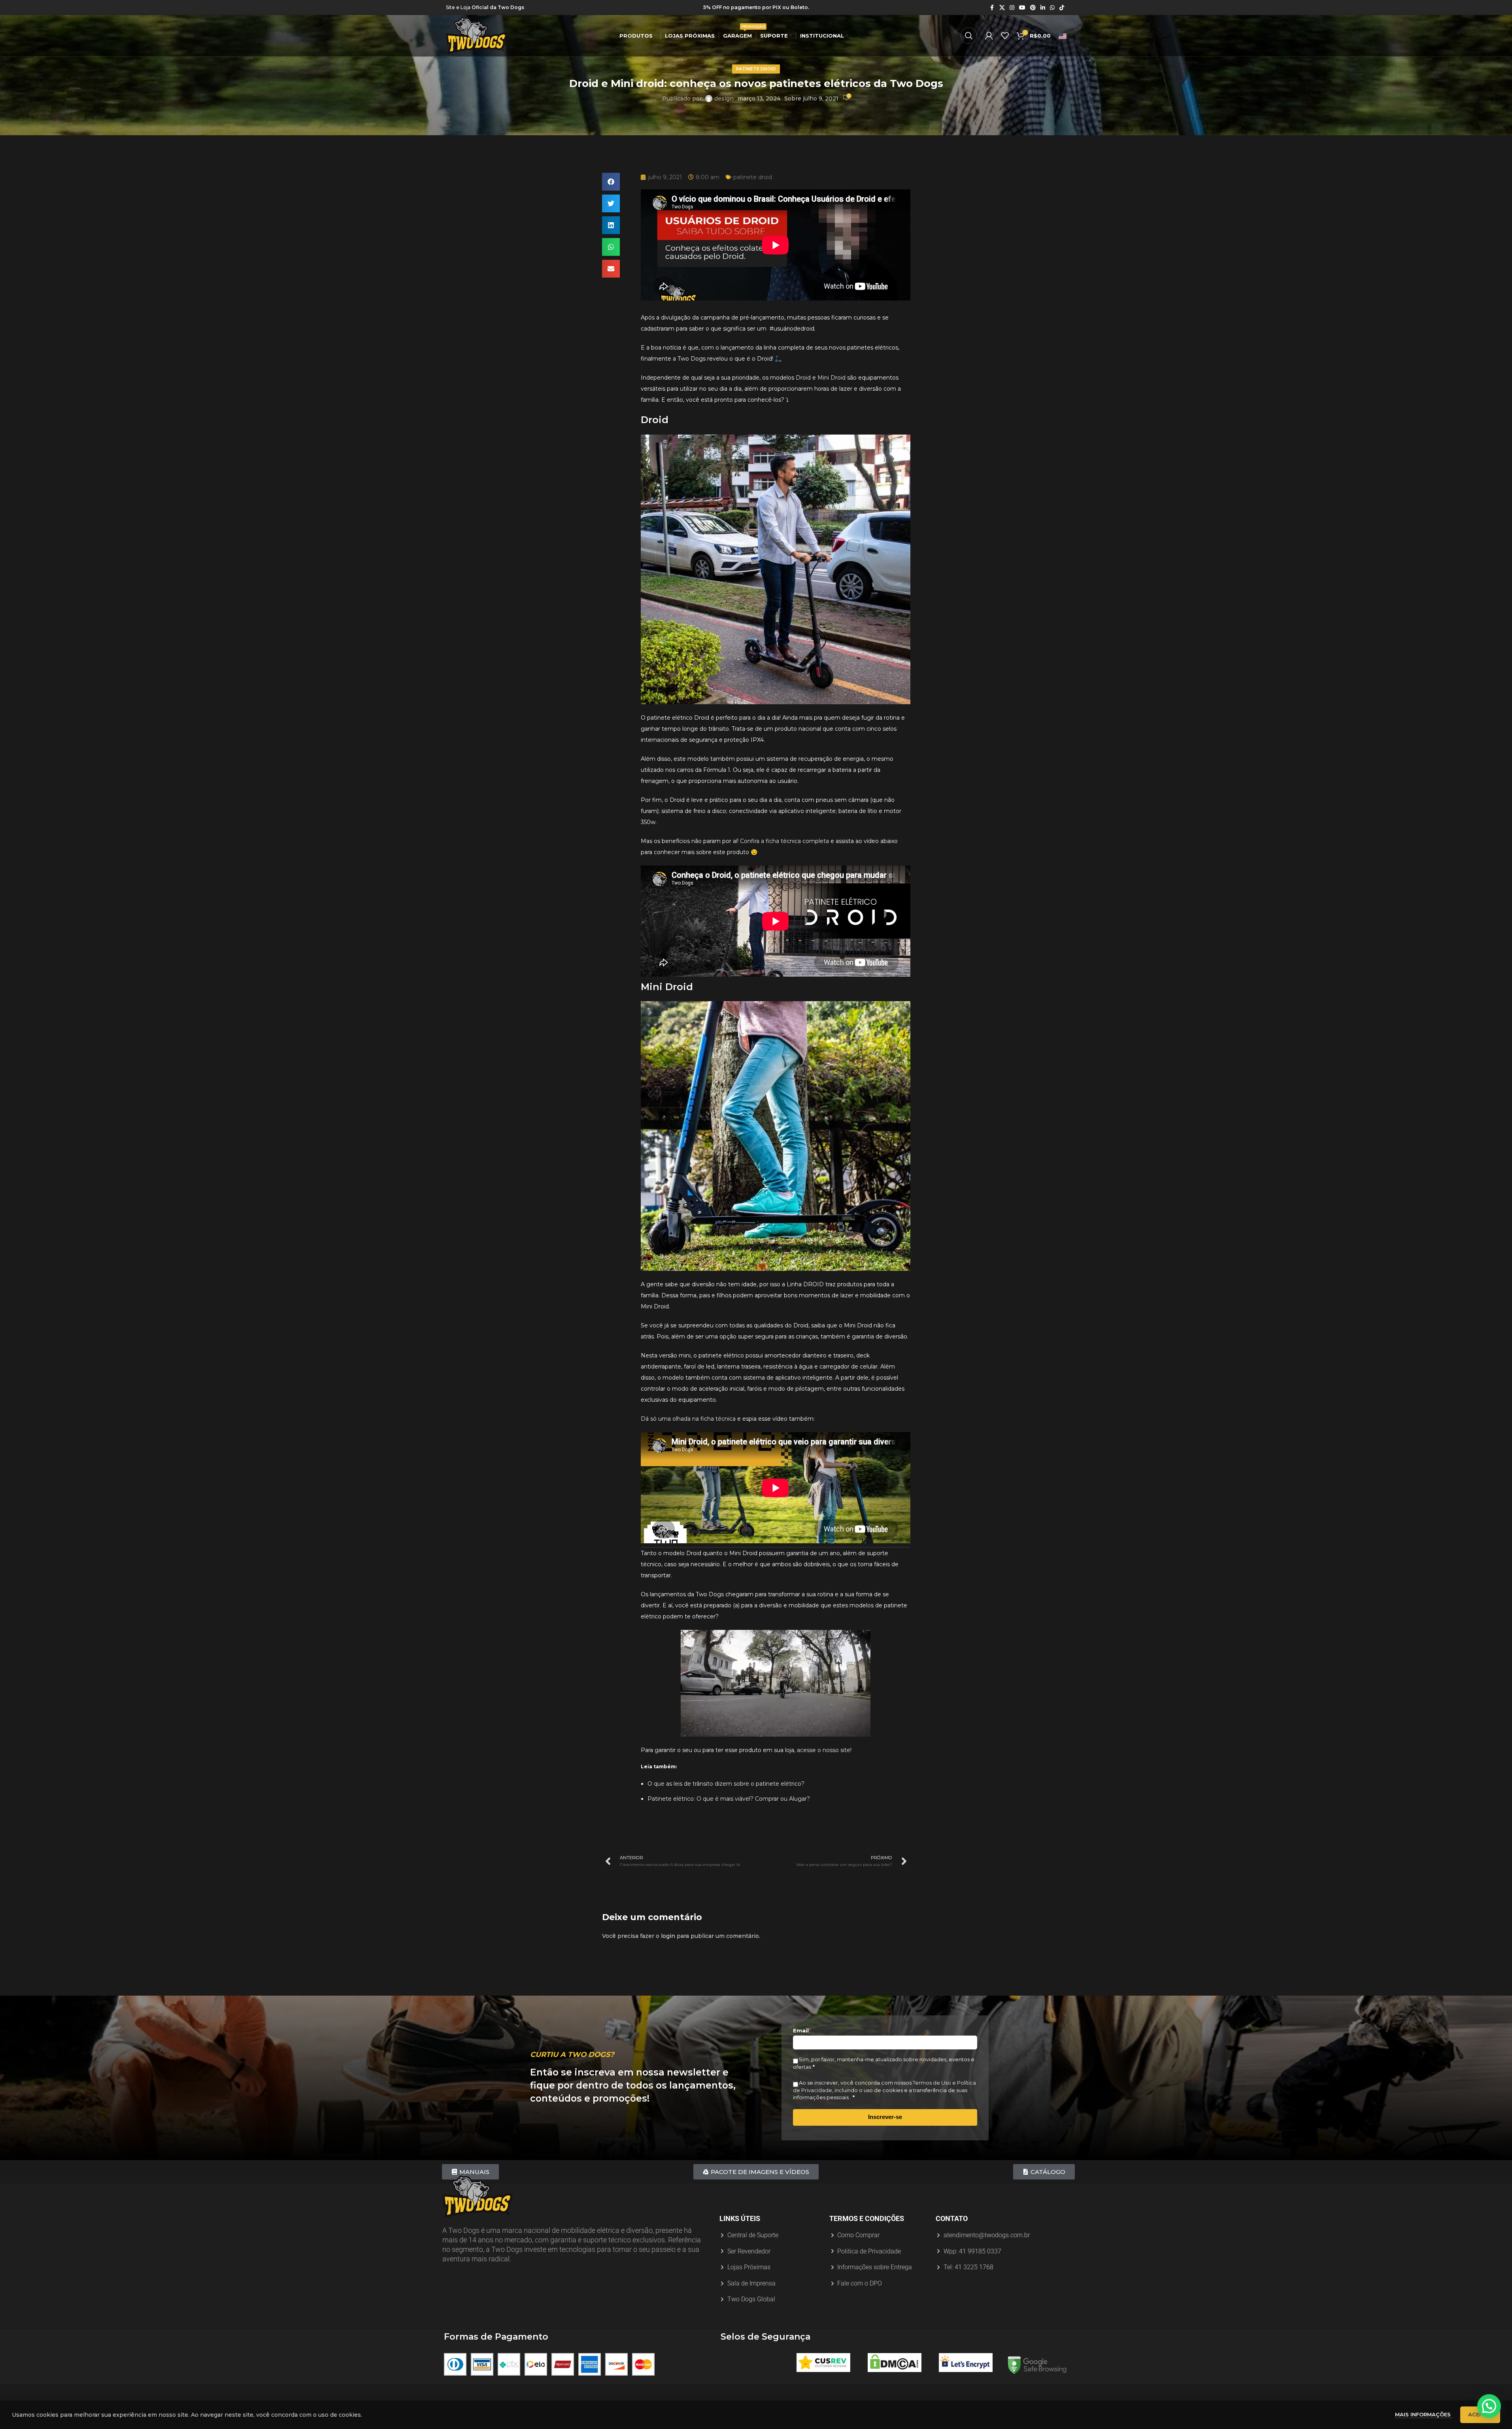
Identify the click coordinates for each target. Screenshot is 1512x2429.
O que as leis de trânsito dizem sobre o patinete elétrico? (726, 1784)
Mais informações (1424, 2414)
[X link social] (1002, 8)
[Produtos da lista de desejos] (1005, 36)
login (668, 1936)
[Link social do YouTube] (1022, 8)
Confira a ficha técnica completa (784, 841)
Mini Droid (832, 378)
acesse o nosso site (824, 1750)
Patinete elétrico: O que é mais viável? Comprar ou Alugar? (729, 1799)
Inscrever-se (885, 2117)
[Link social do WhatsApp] (1052, 8)
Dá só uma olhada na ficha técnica (688, 1419)
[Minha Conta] (989, 36)
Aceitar (1480, 2414)
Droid (803, 378)
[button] (611, 182)
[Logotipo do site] (477, 35)
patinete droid (756, 69)
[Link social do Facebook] (992, 8)
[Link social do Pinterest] (1033, 8)
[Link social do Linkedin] (1043, 8)
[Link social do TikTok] (1062, 8)
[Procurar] (969, 36)
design (724, 98)
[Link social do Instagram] (1012, 8)
